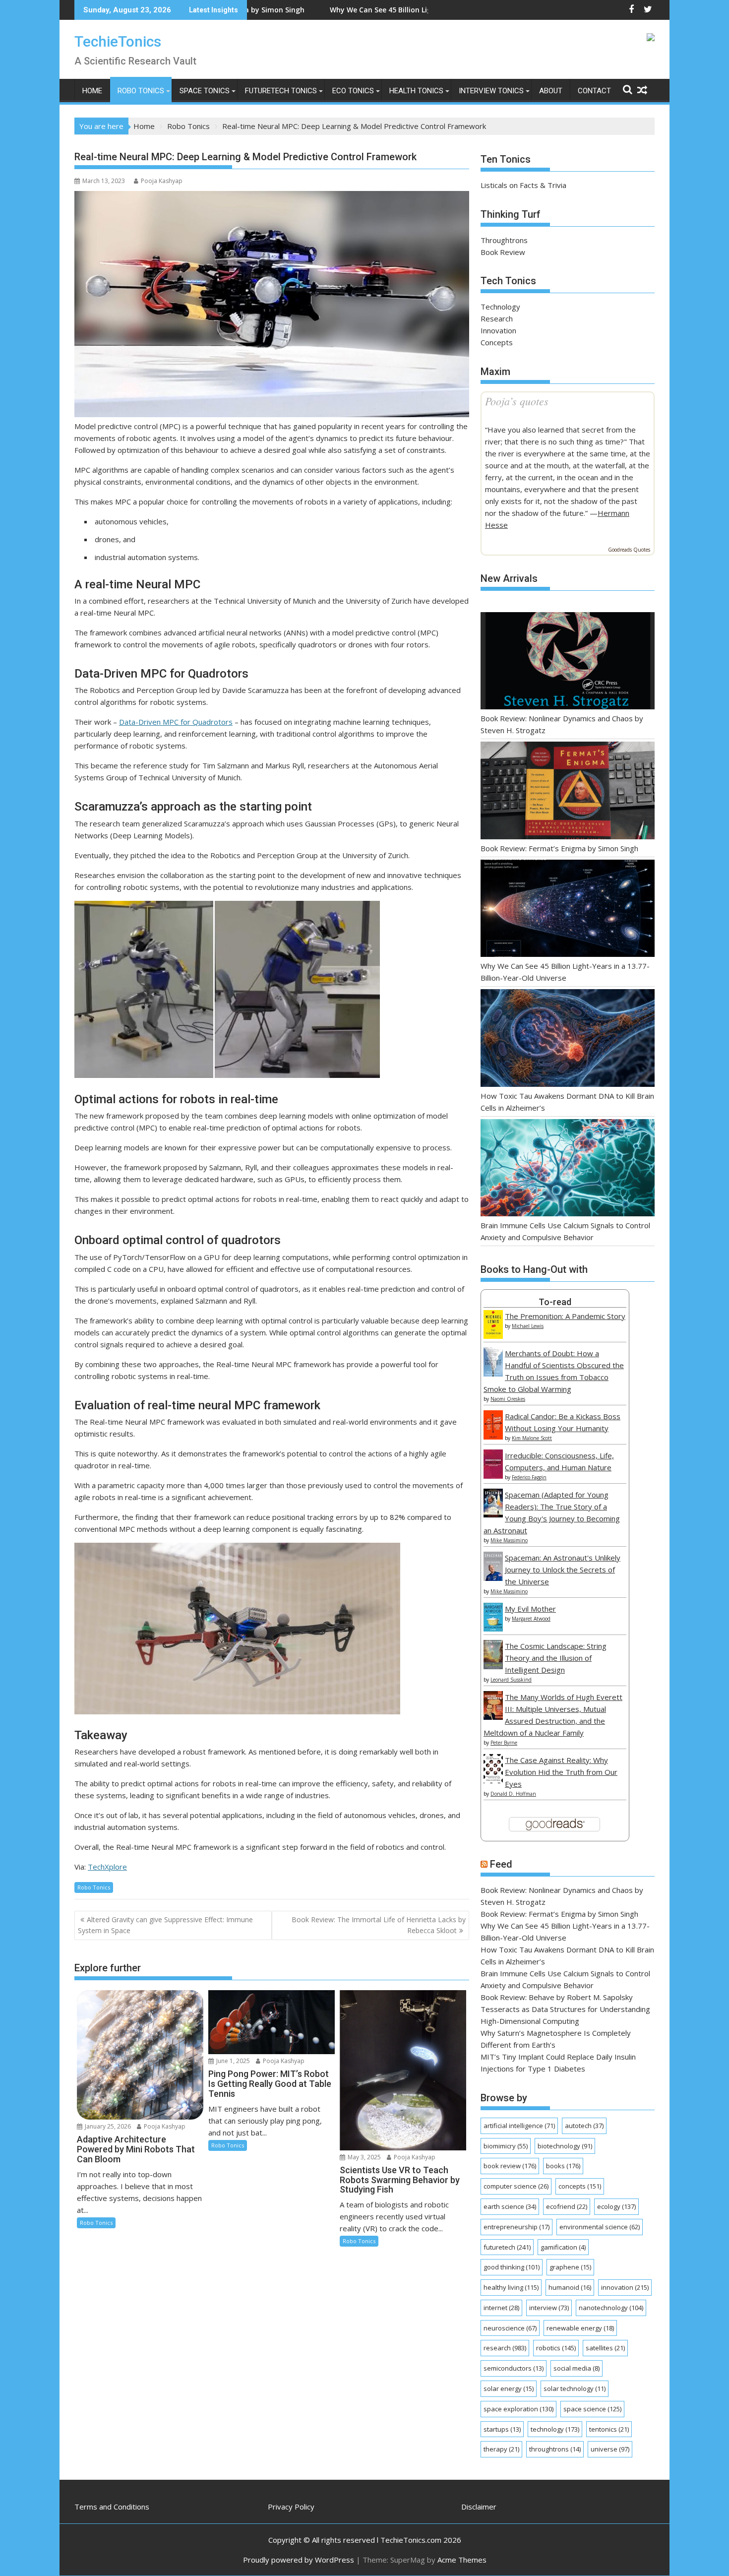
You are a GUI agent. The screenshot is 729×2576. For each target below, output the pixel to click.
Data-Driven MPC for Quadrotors (176, 722)
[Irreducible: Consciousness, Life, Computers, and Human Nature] (493, 1476)
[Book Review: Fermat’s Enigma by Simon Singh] (568, 792)
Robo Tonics (141, 91)
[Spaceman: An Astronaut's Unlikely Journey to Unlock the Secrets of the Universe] (493, 1578)
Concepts (497, 342)
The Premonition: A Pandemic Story (565, 1316)
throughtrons (555, 2449)
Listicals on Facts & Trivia (523, 185)
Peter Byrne (504, 1743)
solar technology (575, 2388)
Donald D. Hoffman (513, 1794)
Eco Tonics (353, 91)
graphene (570, 2267)
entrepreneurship (516, 2227)
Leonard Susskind (511, 1680)
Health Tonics (416, 91)
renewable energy (580, 2328)
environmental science (600, 2227)
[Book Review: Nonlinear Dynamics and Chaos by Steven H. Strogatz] (568, 662)
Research (497, 318)
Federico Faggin (529, 1477)
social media (577, 2368)
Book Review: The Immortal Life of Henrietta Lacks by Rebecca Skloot (379, 1925)
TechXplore (107, 1867)
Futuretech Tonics (281, 91)
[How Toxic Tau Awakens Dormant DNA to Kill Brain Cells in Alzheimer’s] (568, 1039)
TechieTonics (118, 41)
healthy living (511, 2287)
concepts (580, 2186)
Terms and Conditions (112, 2507)
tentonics (609, 2429)
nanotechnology (611, 2308)
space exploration (518, 2409)
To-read (555, 1302)
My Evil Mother (530, 1609)
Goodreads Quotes (629, 550)
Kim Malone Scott (532, 1438)
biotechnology (565, 2146)
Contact (594, 91)
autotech (584, 2126)
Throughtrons (504, 240)
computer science (516, 2186)
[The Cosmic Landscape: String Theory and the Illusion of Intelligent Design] (493, 1666)
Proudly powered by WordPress (299, 2560)
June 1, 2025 (232, 2061)
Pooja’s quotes (517, 401)
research (505, 2348)
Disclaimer (479, 2507)
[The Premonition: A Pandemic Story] (493, 1336)
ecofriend (567, 2206)
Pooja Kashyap (162, 181)
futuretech (507, 2247)
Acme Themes (462, 2560)
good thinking (512, 2267)
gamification (563, 2247)
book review (510, 2166)
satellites (605, 2348)
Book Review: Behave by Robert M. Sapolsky (557, 1997)
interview (549, 2308)
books (563, 2166)
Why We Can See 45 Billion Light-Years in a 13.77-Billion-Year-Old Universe (313, 10)
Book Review (503, 252)
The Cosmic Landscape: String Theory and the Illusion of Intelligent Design (556, 1658)
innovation (625, 2287)
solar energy (509, 2388)
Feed (501, 1864)
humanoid (570, 2287)
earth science (510, 2206)
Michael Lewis (528, 1326)
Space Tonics (205, 91)
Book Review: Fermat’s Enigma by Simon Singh (559, 848)
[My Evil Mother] (493, 1629)
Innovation (498, 330)
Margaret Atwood (531, 1619)
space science (592, 2409)
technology (555, 2429)
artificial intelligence (519, 2126)
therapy (501, 2449)
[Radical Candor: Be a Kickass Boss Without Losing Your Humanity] (493, 1437)
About (551, 91)
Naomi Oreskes (508, 1399)
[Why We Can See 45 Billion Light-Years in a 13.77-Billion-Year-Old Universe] (568, 910)
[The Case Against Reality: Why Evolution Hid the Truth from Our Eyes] (493, 1780)
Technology (500, 307)
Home (92, 91)
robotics (556, 2348)
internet (501, 2308)
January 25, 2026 (107, 2126)
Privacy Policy (291, 2507)
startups (502, 2429)
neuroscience (510, 2328)
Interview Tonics (491, 91)
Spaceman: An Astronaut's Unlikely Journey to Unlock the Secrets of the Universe (563, 1570)
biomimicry (506, 2146)
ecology (616, 2206)
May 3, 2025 (364, 2157)
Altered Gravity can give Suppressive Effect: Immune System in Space (165, 1925)
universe (610, 2449)
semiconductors (514, 2368)
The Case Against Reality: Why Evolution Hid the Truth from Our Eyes (561, 1772)
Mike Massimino (509, 1540)
